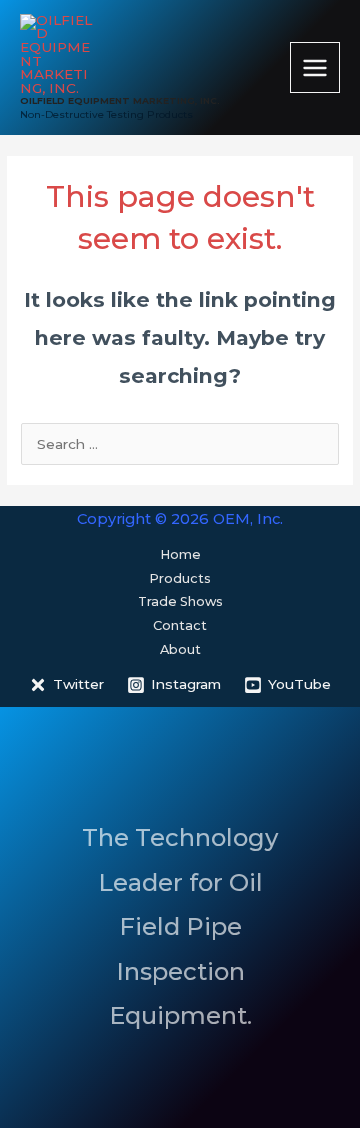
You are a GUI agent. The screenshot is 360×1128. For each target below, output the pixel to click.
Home (180, 554)
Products (180, 578)
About (180, 649)
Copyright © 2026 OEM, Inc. (180, 519)
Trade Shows (180, 601)
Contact (180, 625)
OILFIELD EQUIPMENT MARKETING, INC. (120, 100)
